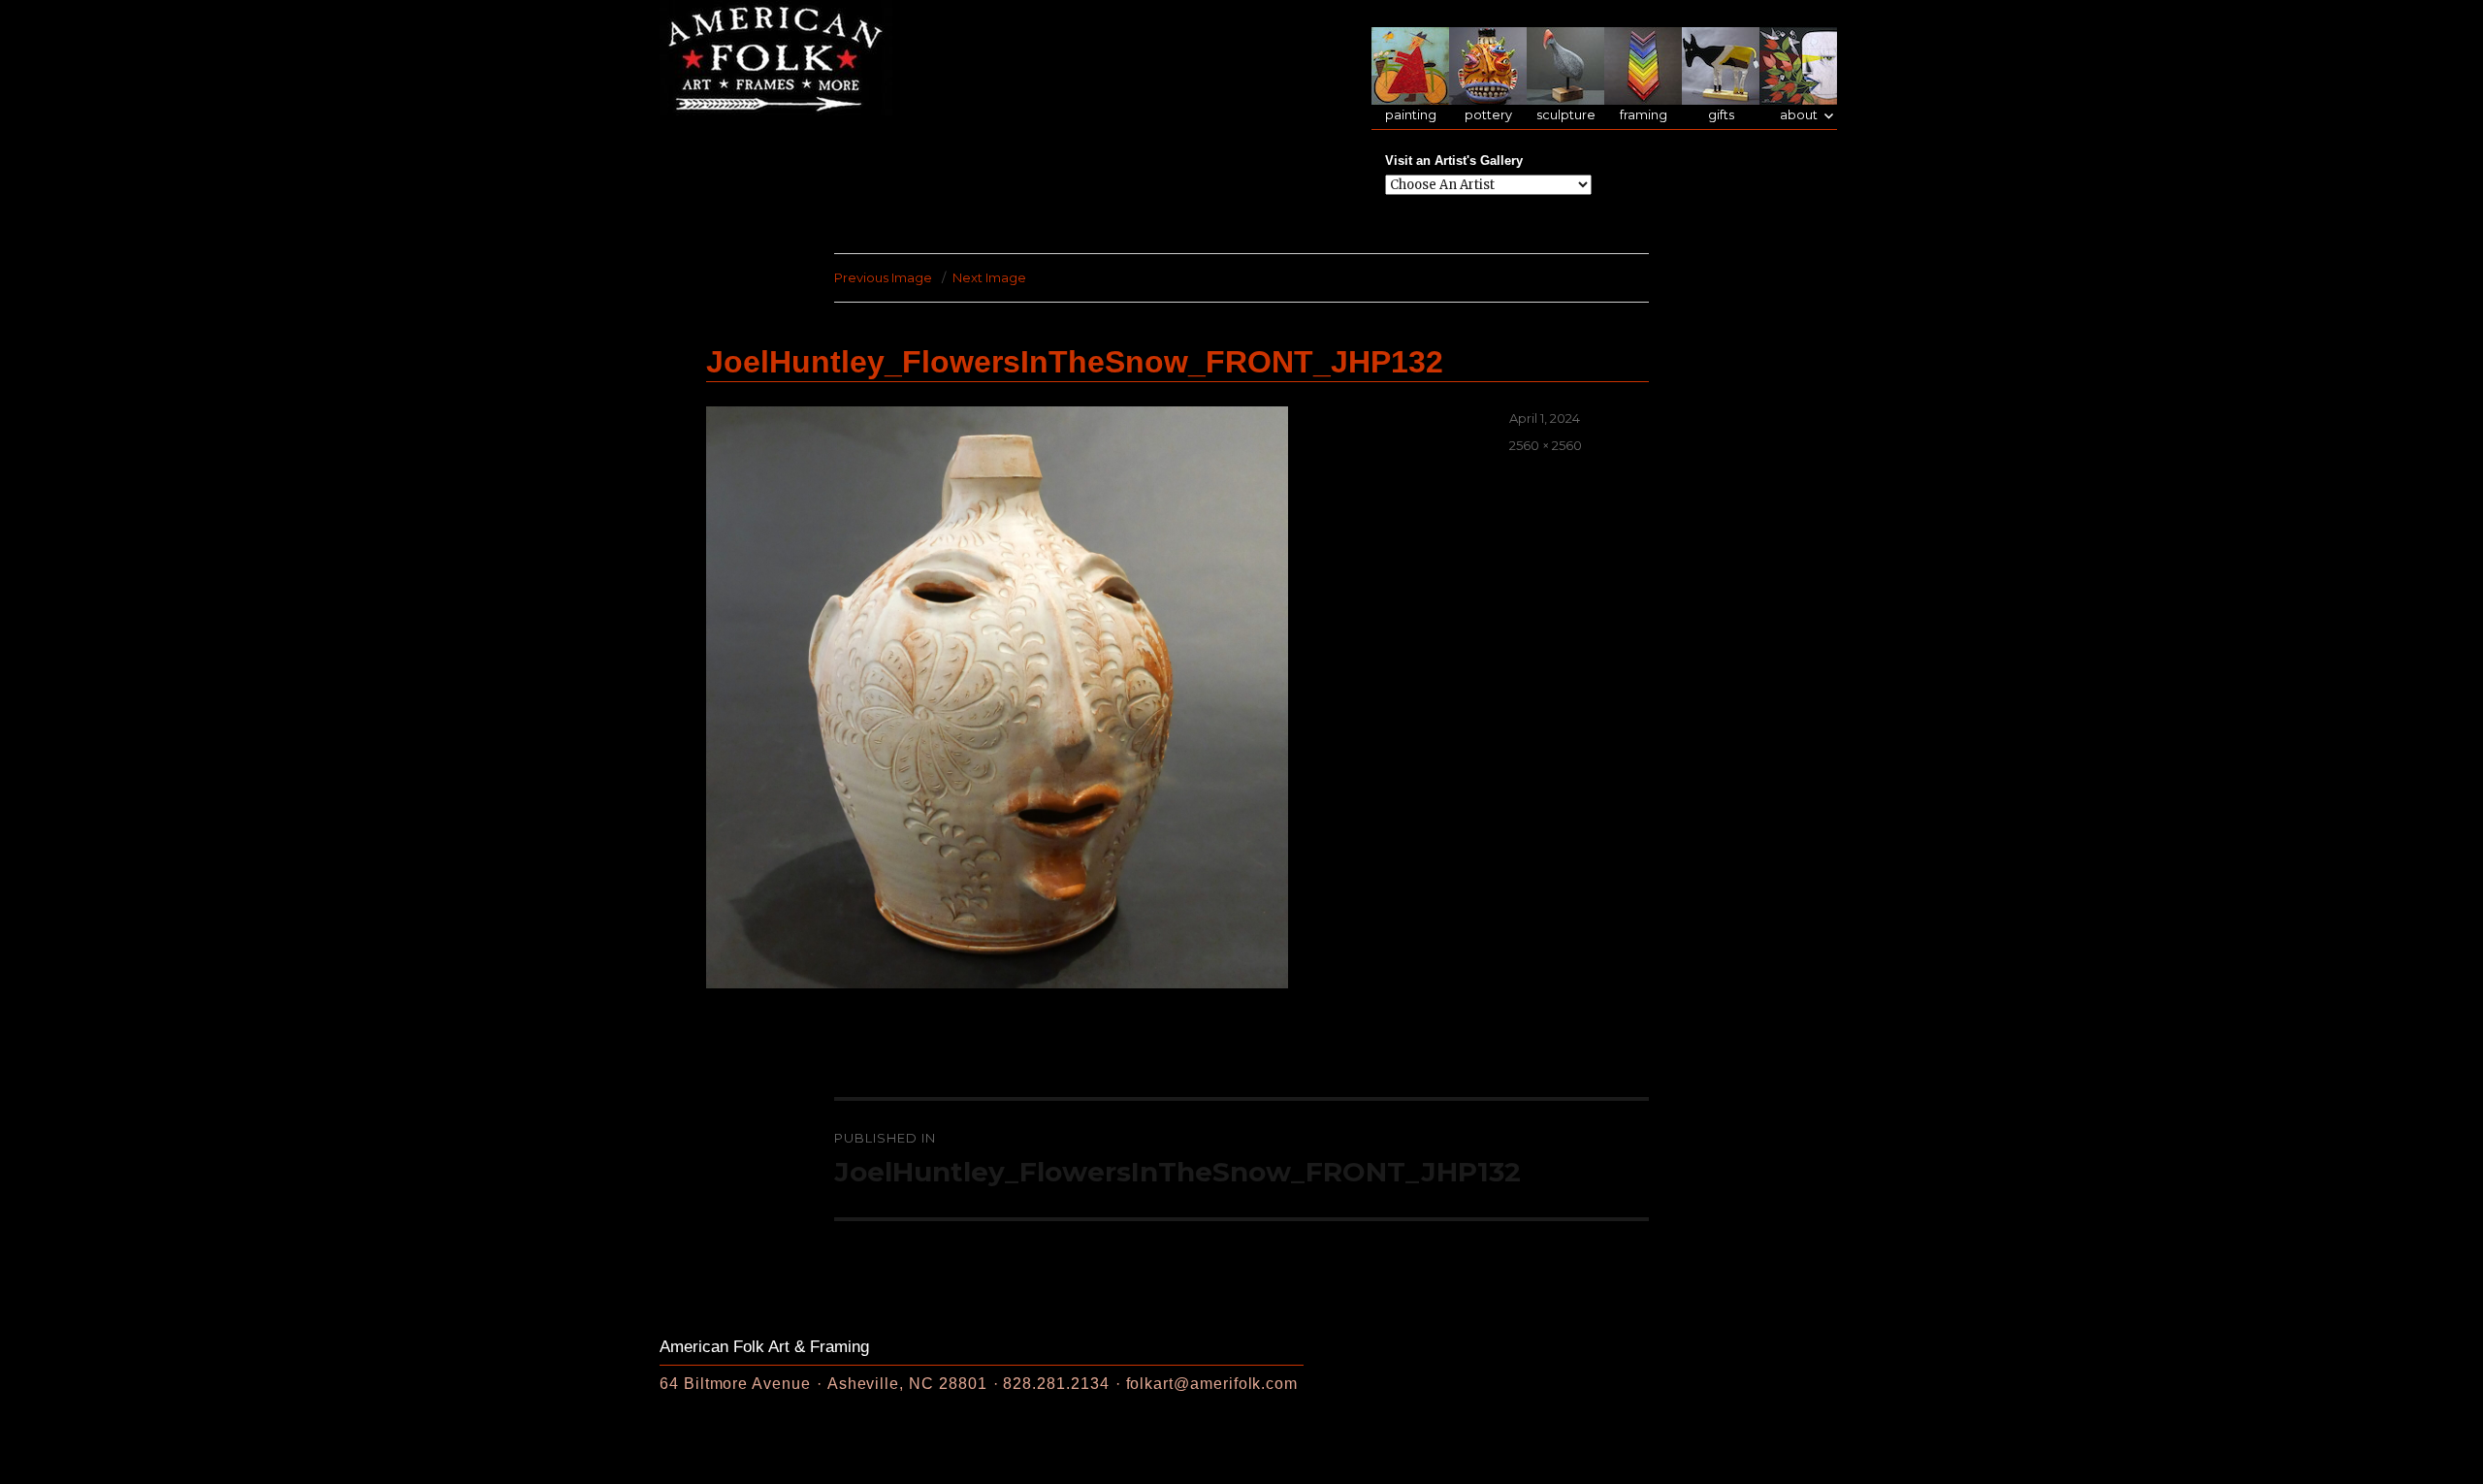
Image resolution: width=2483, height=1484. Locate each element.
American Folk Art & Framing (764, 1347)
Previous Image (883, 277)
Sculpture (1566, 115)
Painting (1411, 115)
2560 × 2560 (1546, 445)
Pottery (1488, 115)
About (1799, 115)
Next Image (989, 277)
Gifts (1721, 115)
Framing (1644, 115)
